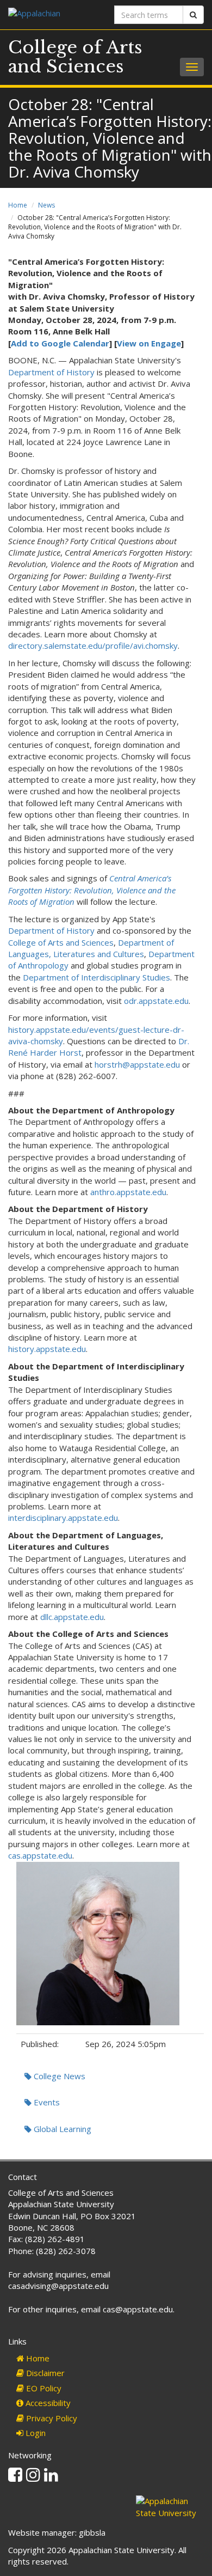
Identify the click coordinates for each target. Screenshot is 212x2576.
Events (46, 2102)
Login (35, 2433)
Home (18, 205)
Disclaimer (44, 2373)
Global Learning (61, 2129)
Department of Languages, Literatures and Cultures (91, 948)
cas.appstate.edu (40, 1855)
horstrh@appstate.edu (137, 1064)
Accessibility (47, 2403)
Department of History (51, 372)
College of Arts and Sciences (75, 57)
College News (58, 2076)
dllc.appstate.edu (72, 1617)
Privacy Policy (51, 2418)
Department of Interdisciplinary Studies (96, 977)
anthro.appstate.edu (128, 1192)
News (46, 205)
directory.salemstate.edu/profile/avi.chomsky (93, 645)
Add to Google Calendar (60, 343)
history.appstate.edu (47, 1349)
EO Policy (43, 2388)
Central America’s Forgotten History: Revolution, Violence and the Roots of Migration (92, 890)
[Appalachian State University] (53, 14)
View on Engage (149, 343)
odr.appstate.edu (156, 1001)
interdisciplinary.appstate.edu (63, 1518)
